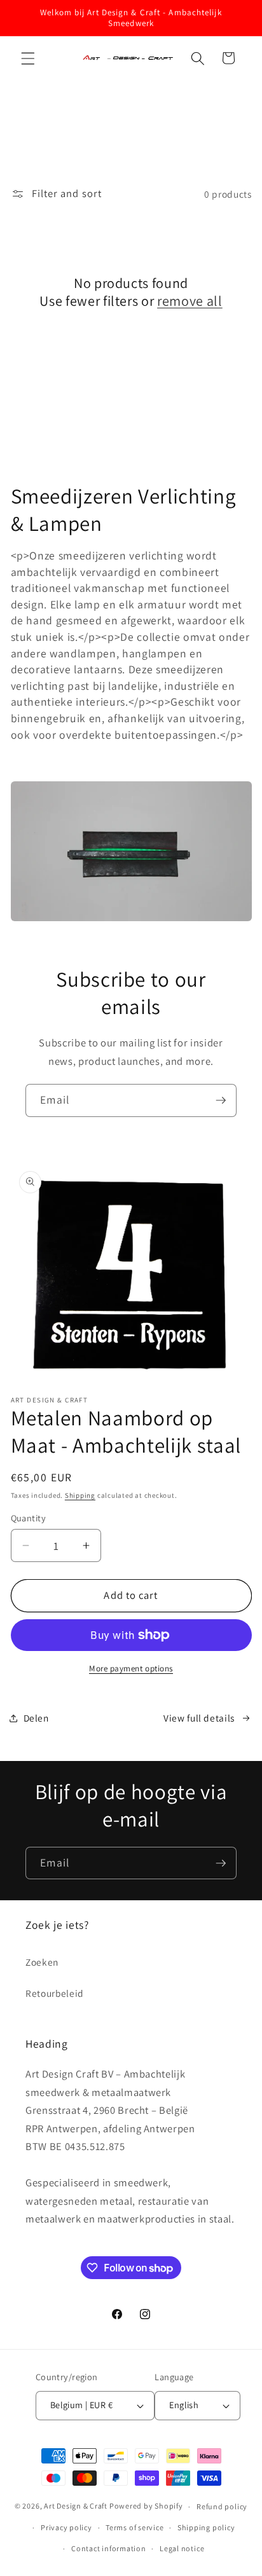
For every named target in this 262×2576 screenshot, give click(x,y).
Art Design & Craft (76, 2506)
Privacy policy (66, 2527)
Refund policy (222, 2506)
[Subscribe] (221, 1100)
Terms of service (134, 2527)
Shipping (80, 1495)
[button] (28, 58)
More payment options (131, 1668)
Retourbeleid (55, 1993)
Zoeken (42, 1962)
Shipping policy (206, 2527)
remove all (190, 301)
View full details (199, 1718)
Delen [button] (36, 1718)
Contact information (109, 2548)
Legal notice (182, 2548)
